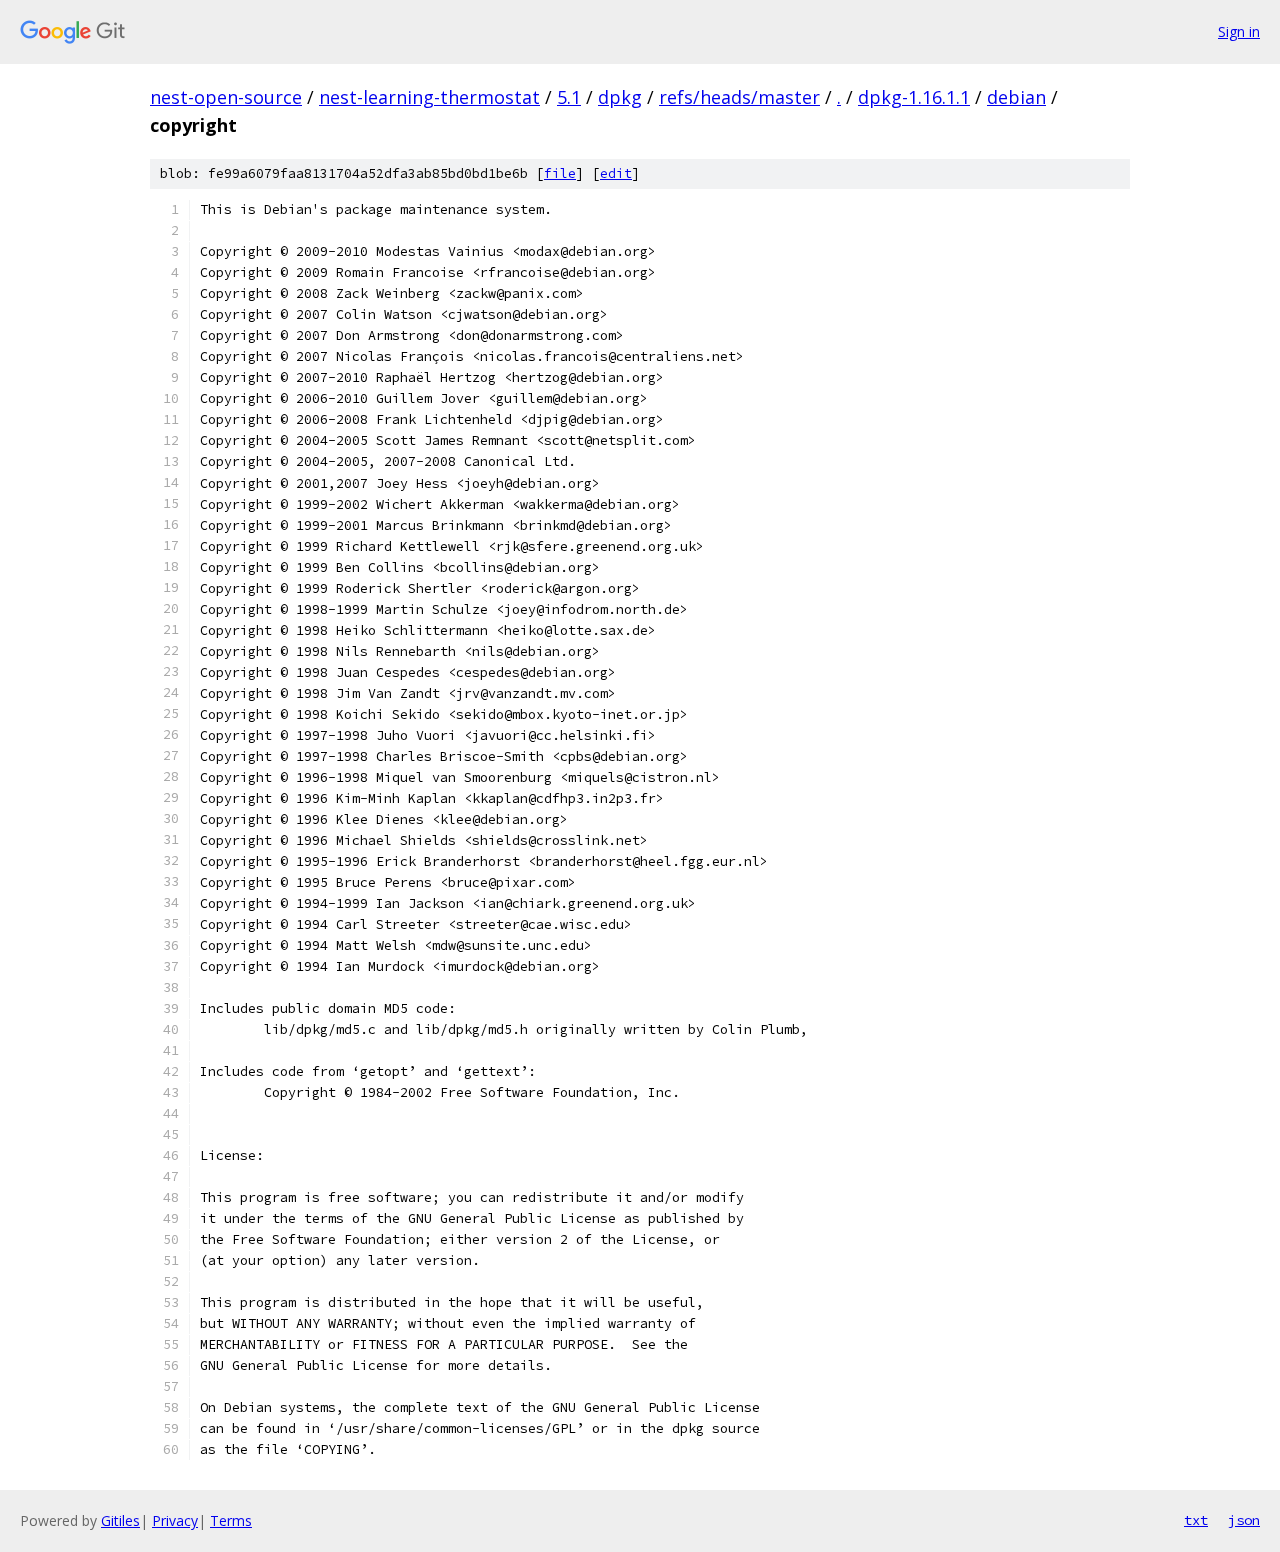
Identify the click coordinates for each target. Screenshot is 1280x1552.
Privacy (175, 1520)
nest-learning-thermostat (429, 97)
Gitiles (120, 1520)
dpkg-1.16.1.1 (914, 97)
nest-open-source (226, 97)
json (1244, 1520)
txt (1196, 1520)
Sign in (1239, 31)
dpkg (620, 97)
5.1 (569, 97)
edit (616, 173)
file (560, 173)
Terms (231, 1520)
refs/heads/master (739, 97)
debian (1016, 97)
